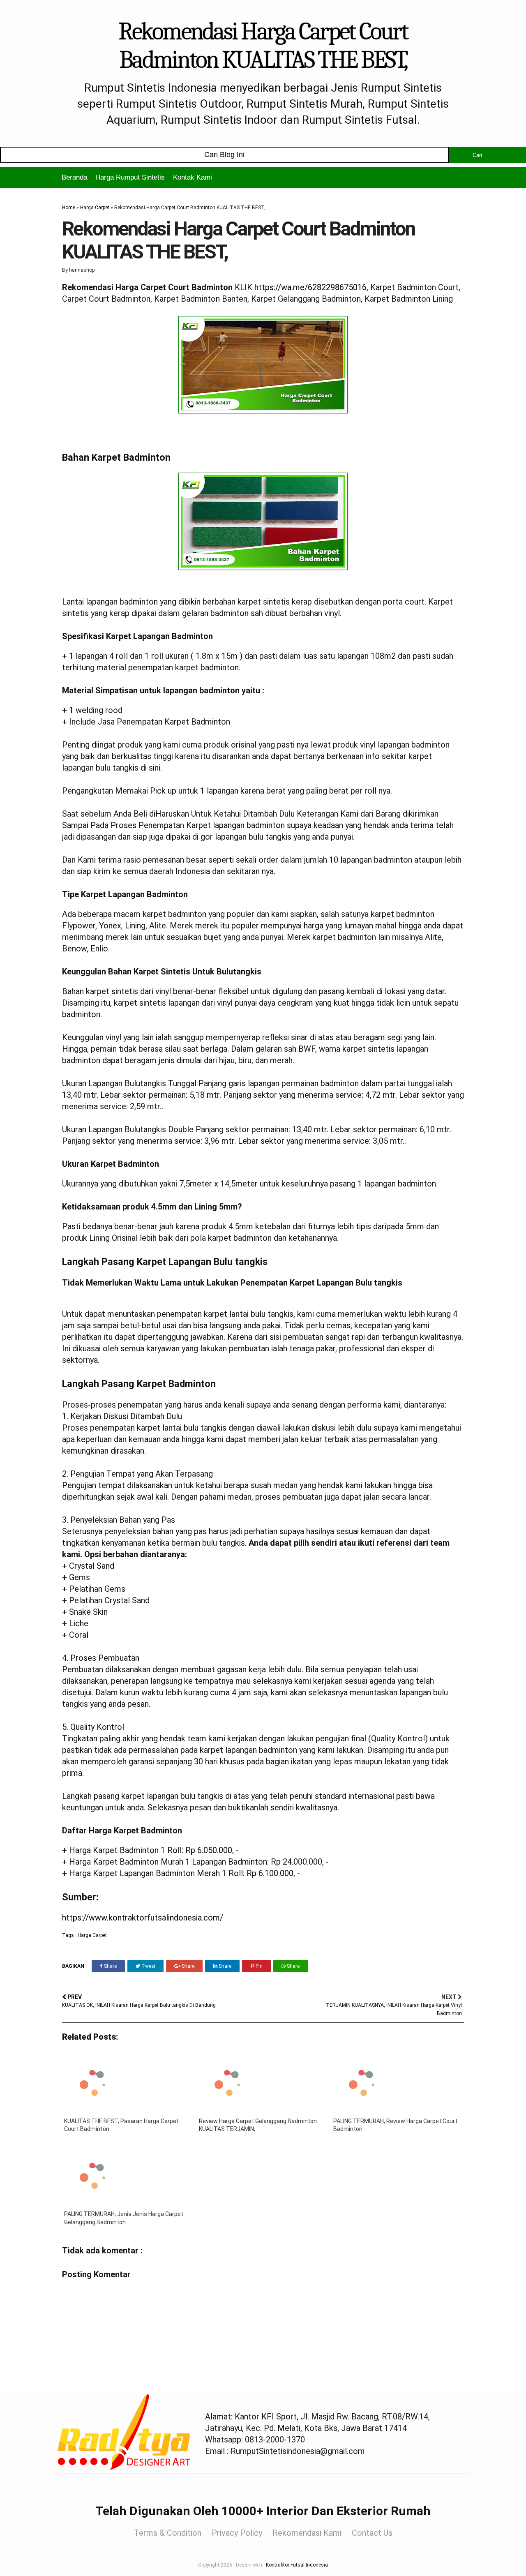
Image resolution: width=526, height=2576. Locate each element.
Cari (477, 155)
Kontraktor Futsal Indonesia (297, 2565)
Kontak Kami (193, 177)
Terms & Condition (168, 2533)
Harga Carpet (95, 208)
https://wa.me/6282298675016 (310, 287)
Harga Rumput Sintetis (130, 177)
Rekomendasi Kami (307, 2533)
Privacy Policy (237, 2533)
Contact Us (372, 2533)
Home (69, 208)
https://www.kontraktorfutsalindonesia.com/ (143, 1918)
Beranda (74, 177)
